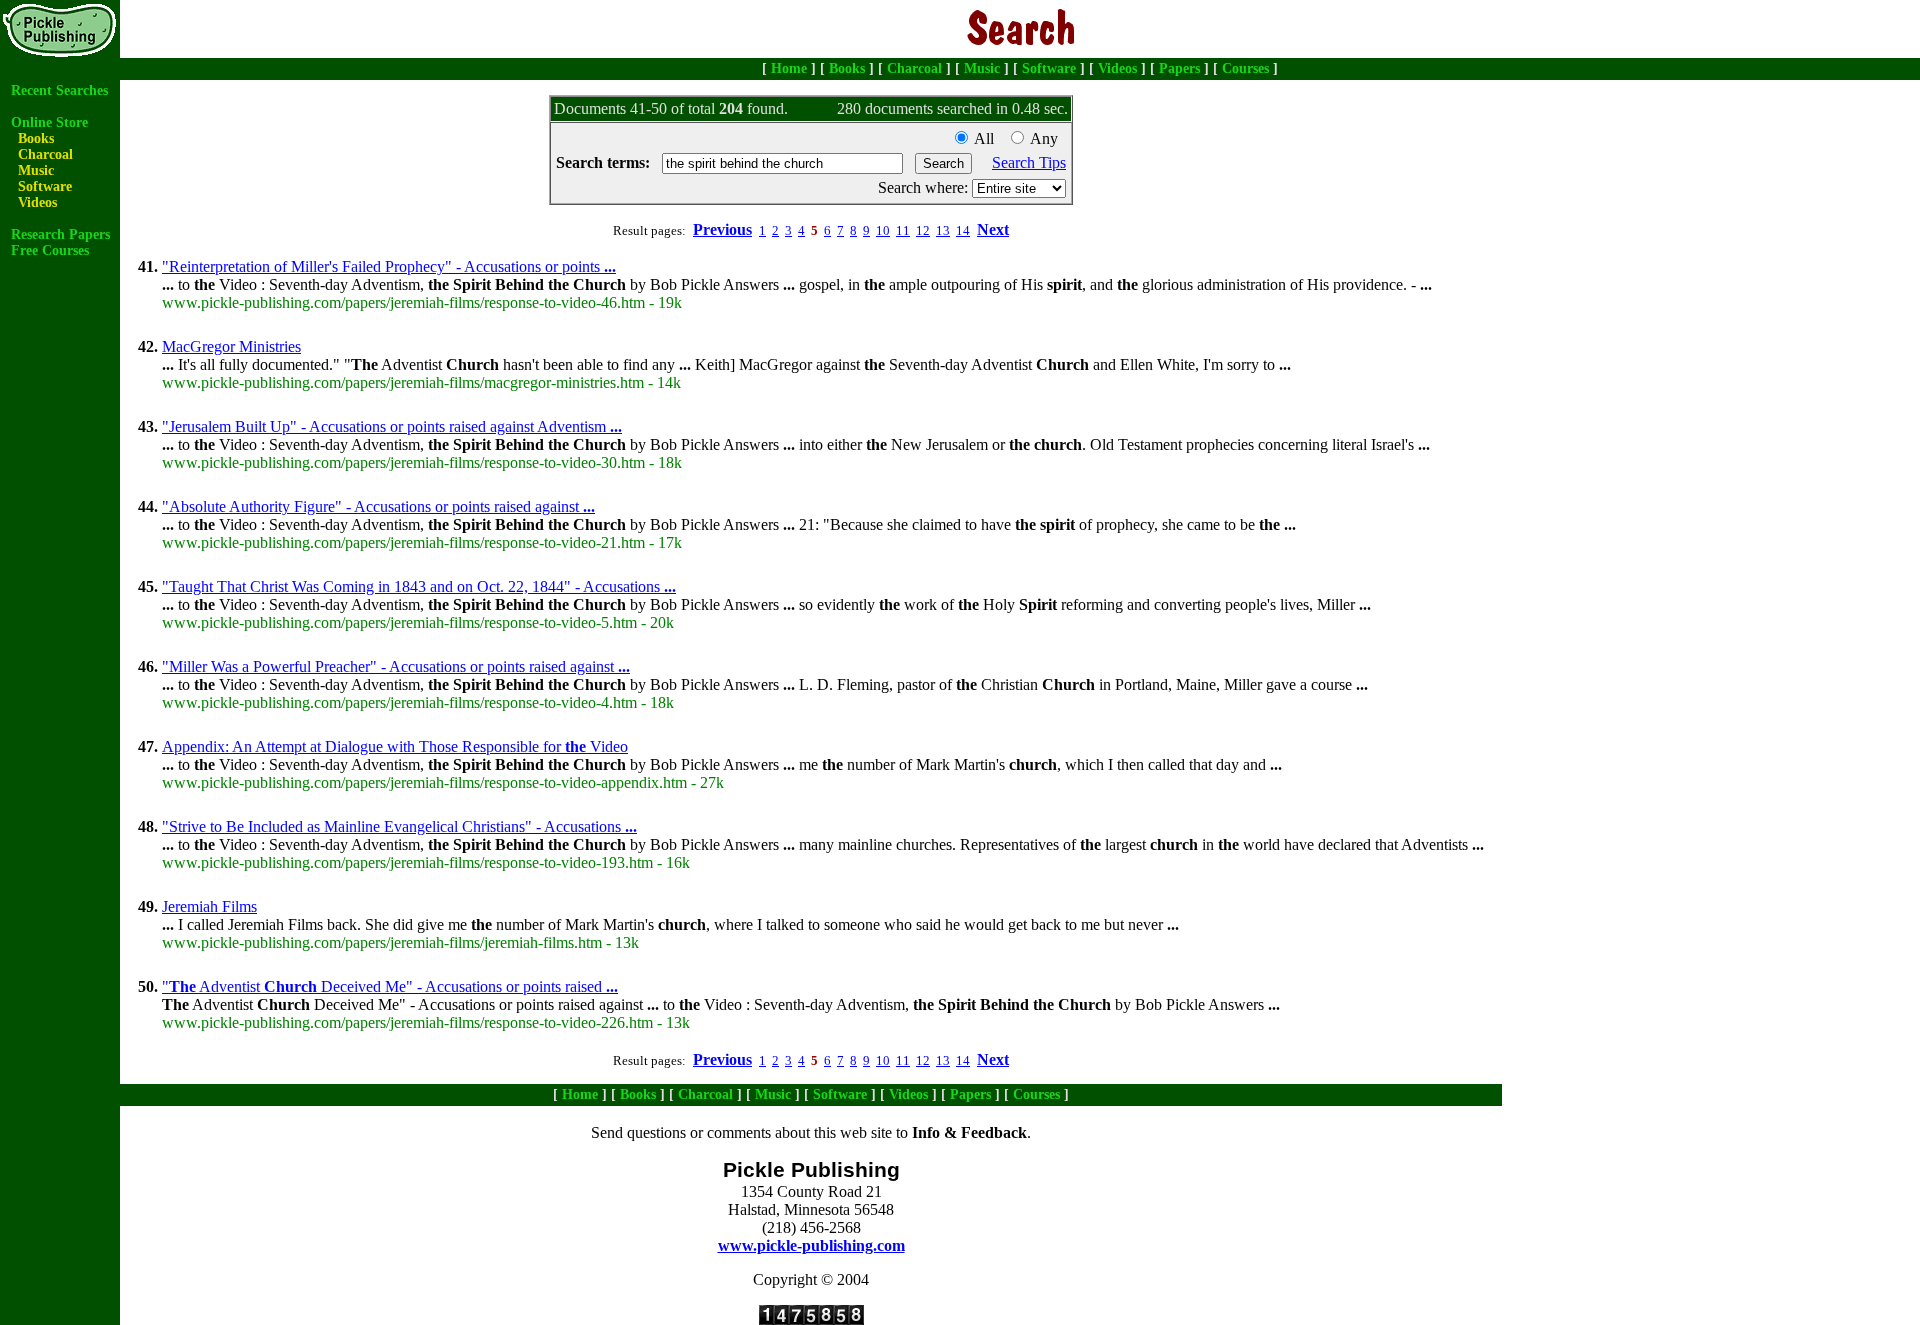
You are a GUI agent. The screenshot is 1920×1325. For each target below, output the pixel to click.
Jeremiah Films (209, 906)
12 (923, 230)
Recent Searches (59, 90)
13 (943, 230)
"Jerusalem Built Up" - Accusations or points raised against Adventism (392, 426)
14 (963, 230)
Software (1049, 68)
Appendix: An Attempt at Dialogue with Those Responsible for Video (395, 746)
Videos (1117, 68)
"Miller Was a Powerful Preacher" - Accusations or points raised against (396, 666)
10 (883, 230)
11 (903, 230)
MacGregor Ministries (231, 346)
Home (789, 68)
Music (982, 68)
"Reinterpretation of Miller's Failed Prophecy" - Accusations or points (389, 266)
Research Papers (60, 234)
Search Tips (1029, 162)
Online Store (49, 122)
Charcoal (914, 68)
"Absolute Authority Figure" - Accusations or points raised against (378, 506)
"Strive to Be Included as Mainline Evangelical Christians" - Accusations (399, 826)
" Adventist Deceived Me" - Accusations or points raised (390, 986)
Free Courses (50, 250)
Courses (1245, 68)
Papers (1179, 68)
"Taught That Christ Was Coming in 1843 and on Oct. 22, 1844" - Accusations (419, 586)
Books (847, 68)
